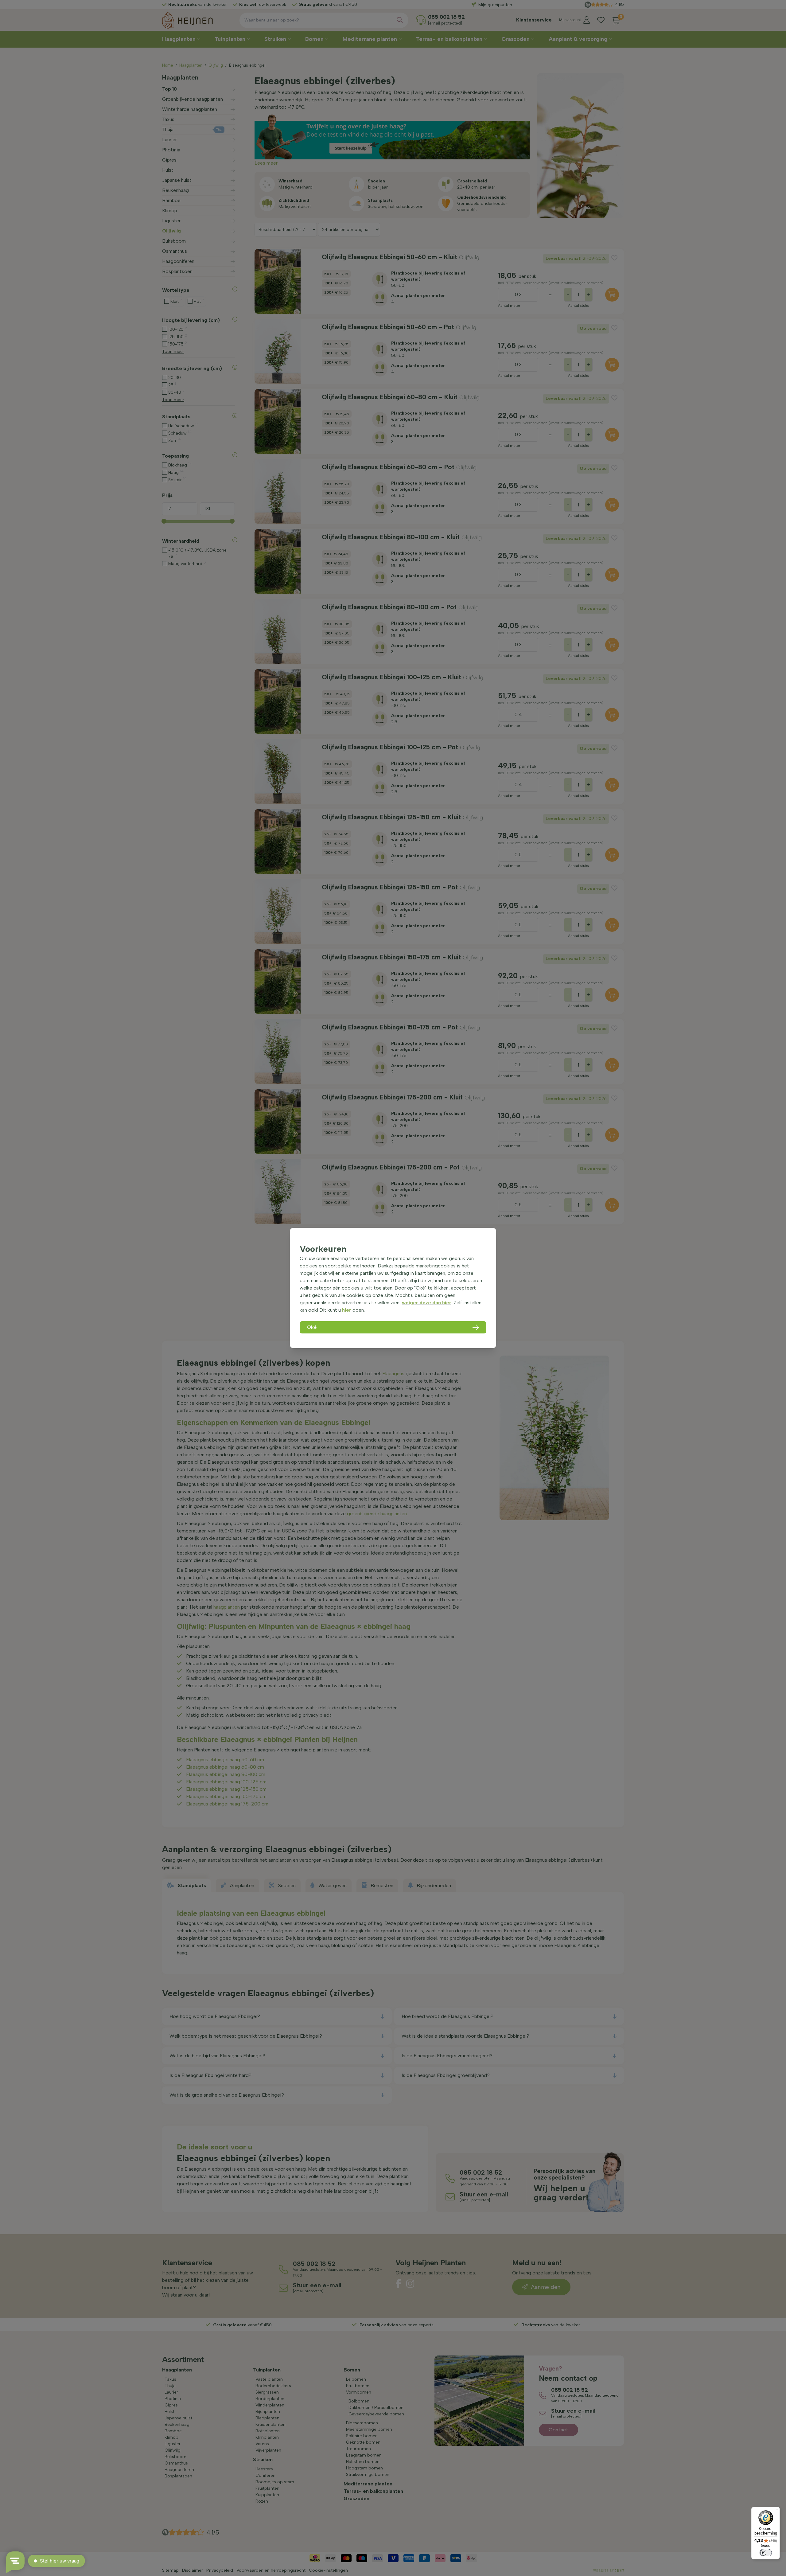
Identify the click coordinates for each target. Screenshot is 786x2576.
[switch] (766, 2553)
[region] (393, 1288)
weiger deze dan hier (427, 1303)
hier (347, 1310)
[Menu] (776, 2511)
